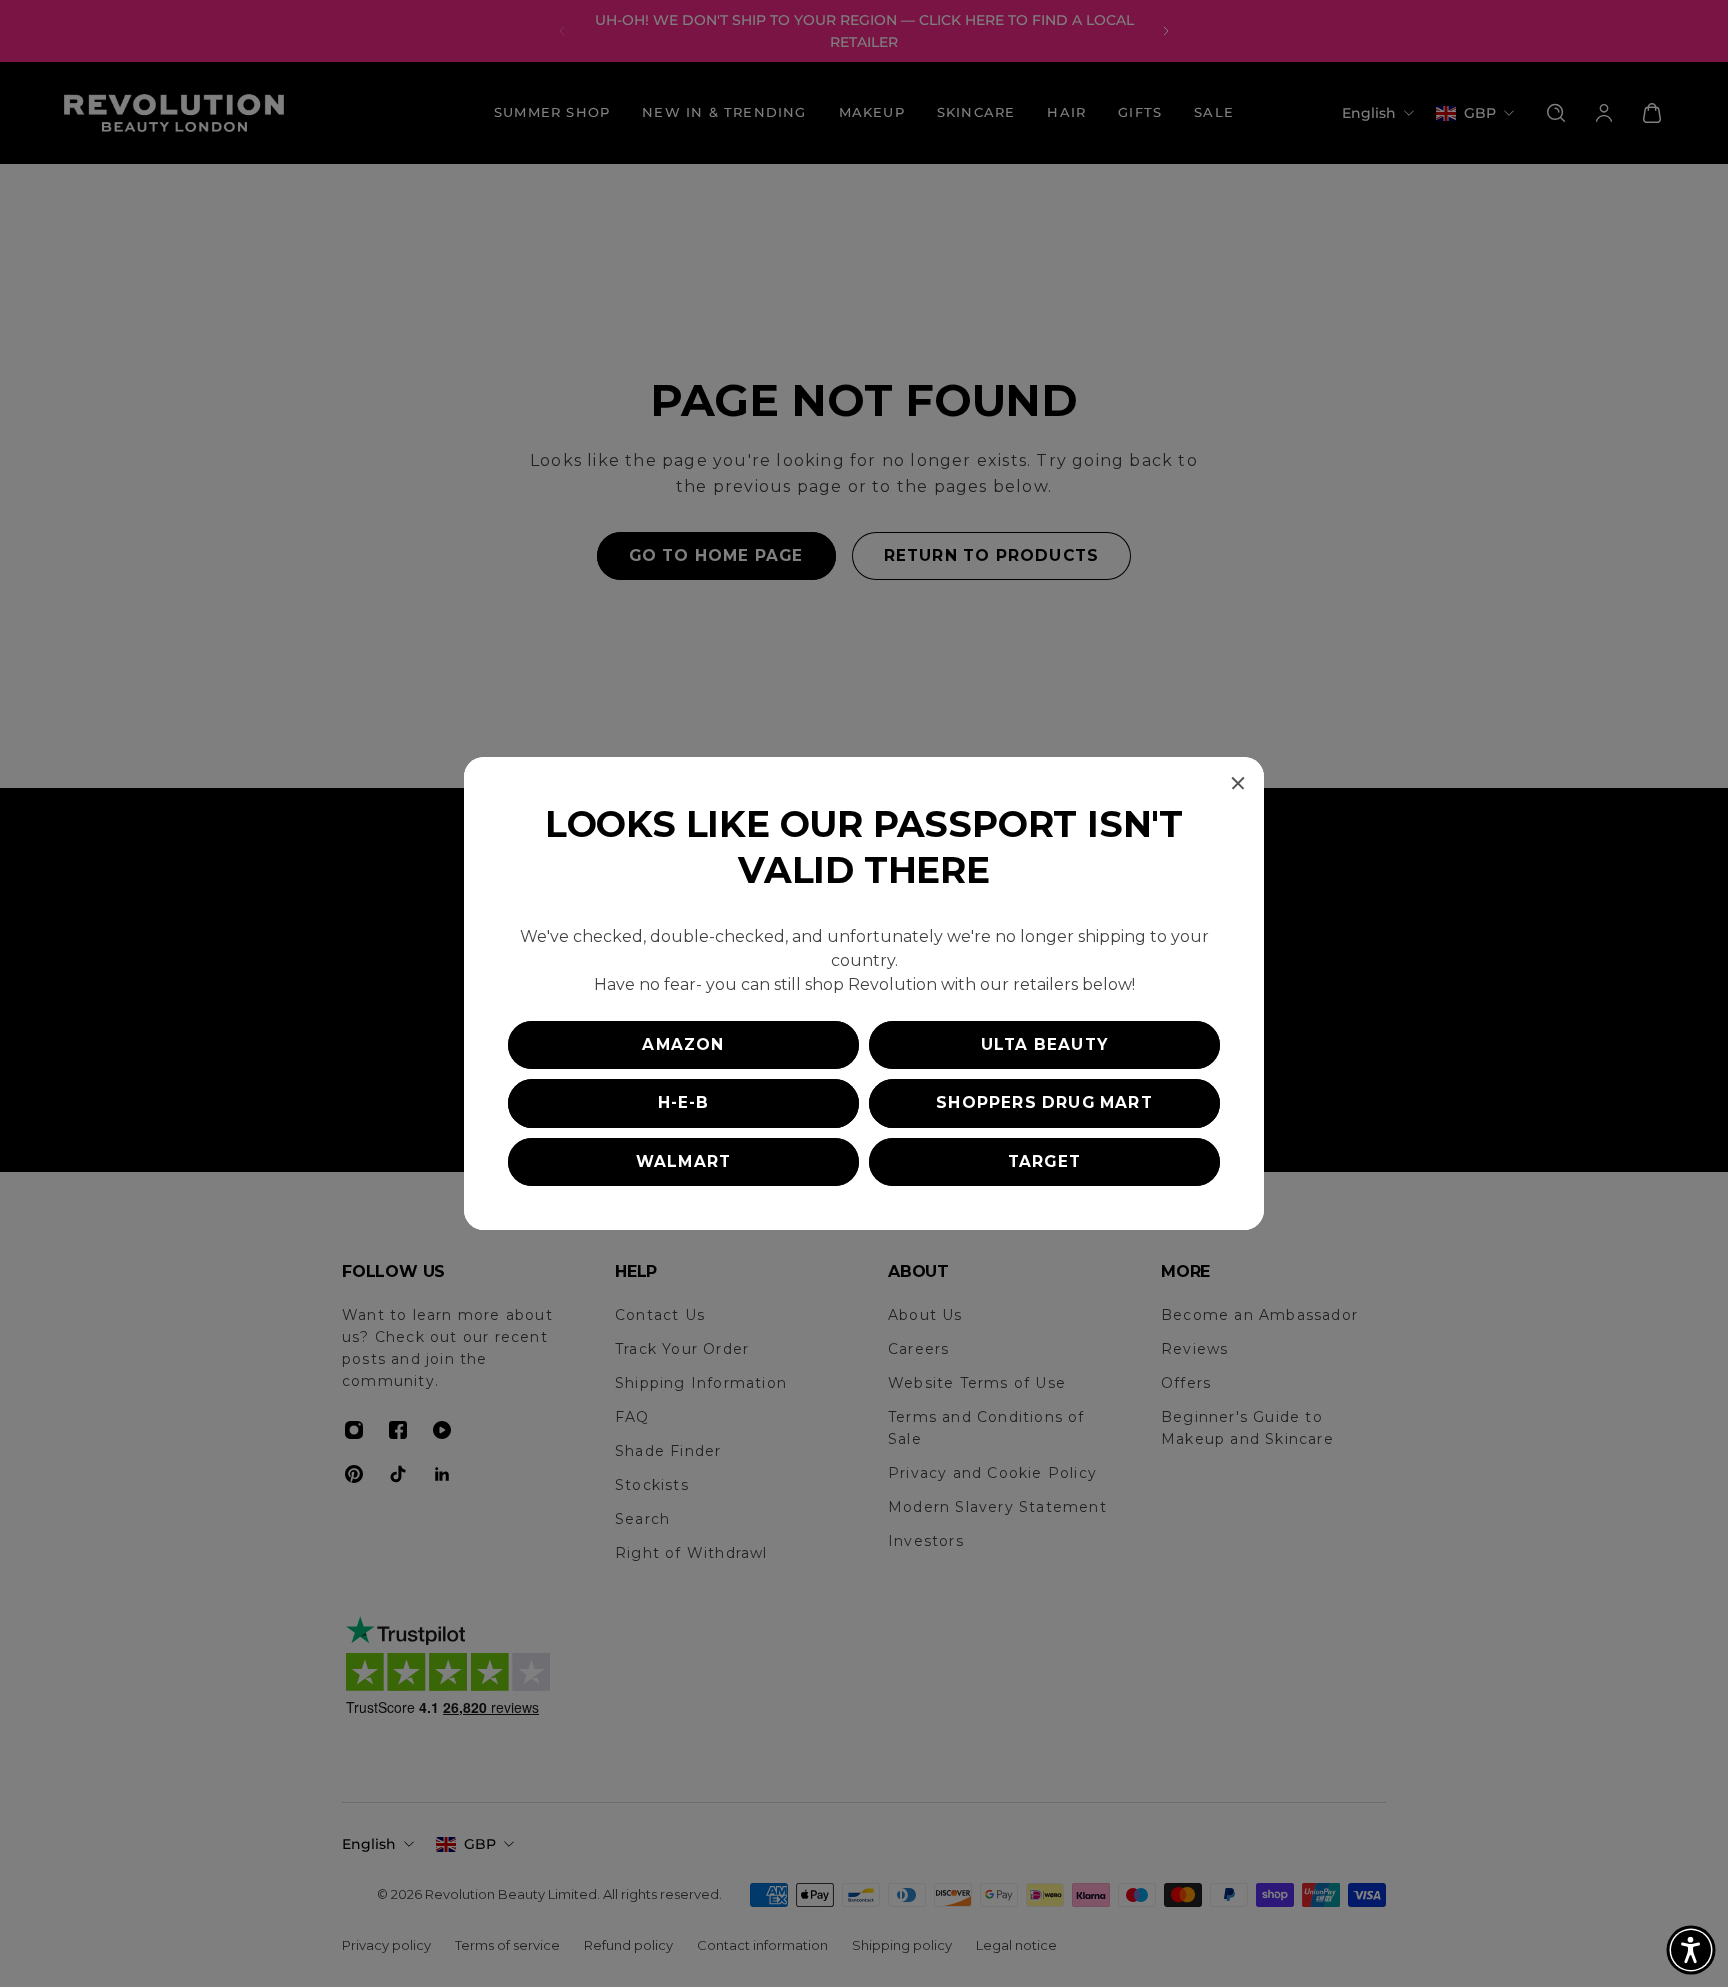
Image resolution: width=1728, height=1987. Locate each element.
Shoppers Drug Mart (1044, 1102)
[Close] (1238, 783)
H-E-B (684, 1102)
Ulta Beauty (1044, 1044)
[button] (1691, 1950)
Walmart (683, 1161)
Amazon (683, 1044)
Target (1044, 1161)
